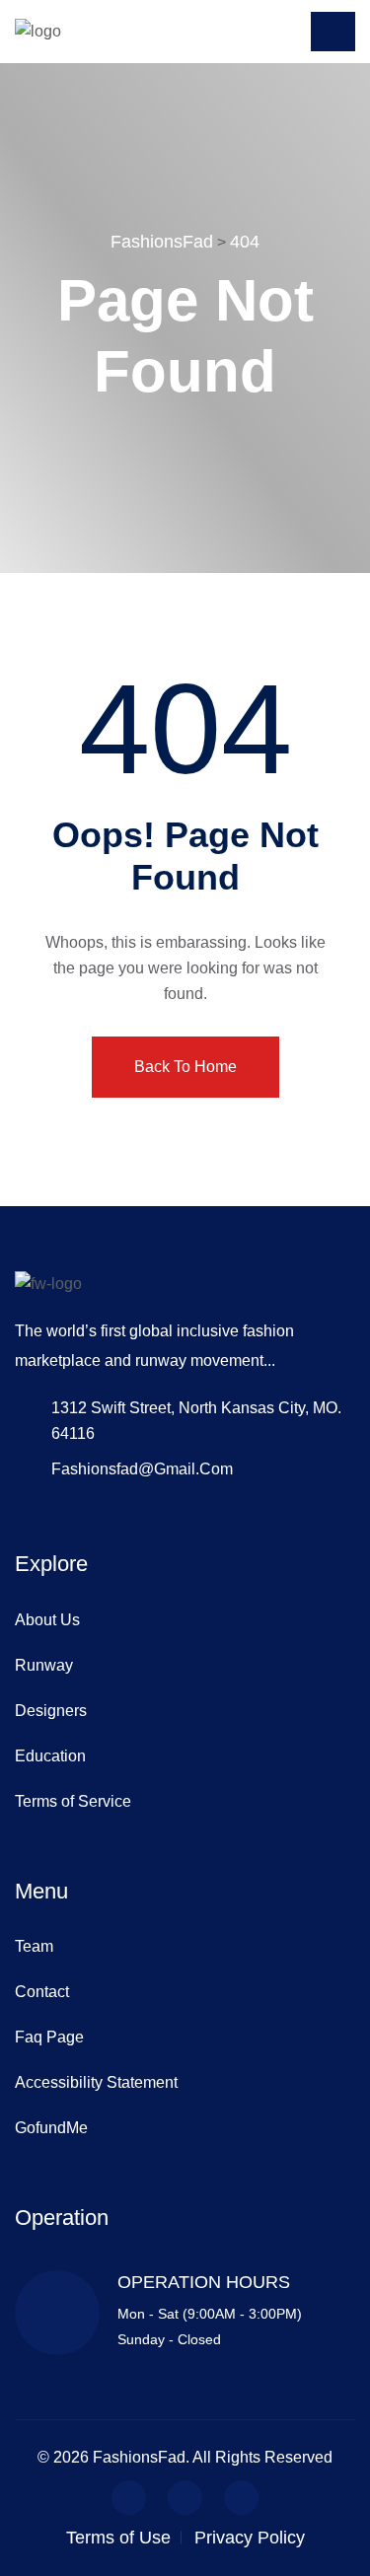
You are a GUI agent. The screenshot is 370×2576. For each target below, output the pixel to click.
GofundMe (51, 2128)
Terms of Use (118, 2538)
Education (50, 1756)
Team (34, 1946)
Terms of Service (73, 1801)
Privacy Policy (250, 2538)
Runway (44, 1665)
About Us (47, 1620)
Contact (42, 1992)
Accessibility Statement (96, 2082)
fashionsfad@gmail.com (142, 1469)
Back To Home (185, 1067)
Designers (51, 1711)
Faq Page (49, 2037)
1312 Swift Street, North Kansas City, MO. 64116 (196, 1421)
